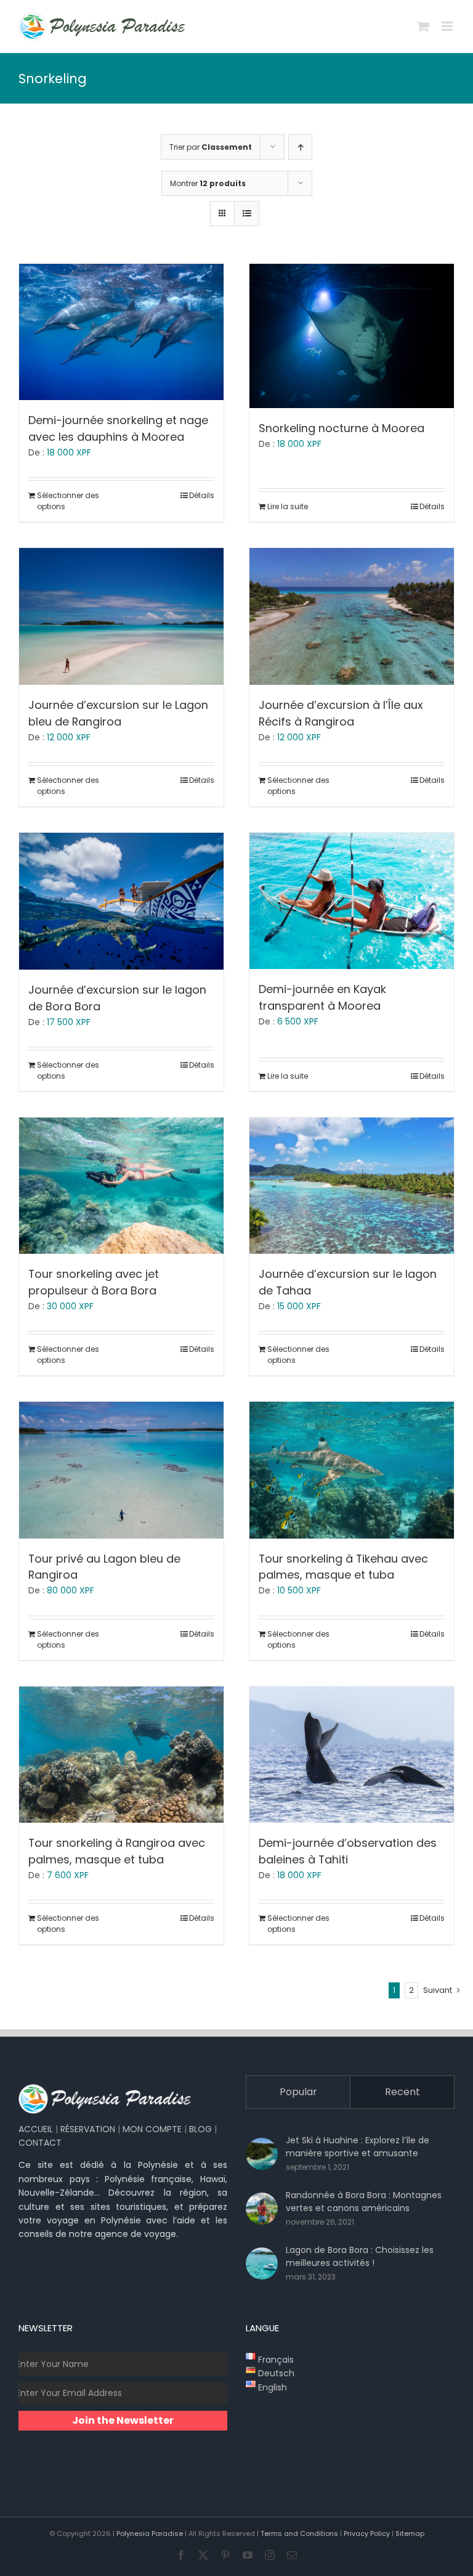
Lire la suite (288, 506)
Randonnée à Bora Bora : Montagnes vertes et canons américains (364, 2202)
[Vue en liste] (247, 214)
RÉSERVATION (88, 2129)
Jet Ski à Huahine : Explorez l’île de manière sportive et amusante (358, 2147)
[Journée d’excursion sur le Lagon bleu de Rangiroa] (121, 616)
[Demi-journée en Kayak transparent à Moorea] (352, 901)
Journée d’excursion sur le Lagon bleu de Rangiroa (118, 713)
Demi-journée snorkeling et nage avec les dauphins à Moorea (118, 428)
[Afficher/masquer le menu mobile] (448, 26)
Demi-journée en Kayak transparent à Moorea (322, 997)
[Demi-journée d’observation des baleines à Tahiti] (352, 1755)
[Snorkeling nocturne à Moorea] (352, 336)
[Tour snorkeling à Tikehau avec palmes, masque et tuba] (352, 1470)
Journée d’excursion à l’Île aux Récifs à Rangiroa (341, 713)
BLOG (200, 2129)
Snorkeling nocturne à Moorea (342, 428)
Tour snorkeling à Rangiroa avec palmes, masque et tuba (117, 1851)
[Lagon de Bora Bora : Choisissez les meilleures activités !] (262, 2263)
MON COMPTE (152, 2129)
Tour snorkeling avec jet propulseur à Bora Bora (94, 1282)
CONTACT (40, 2143)
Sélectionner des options (68, 501)
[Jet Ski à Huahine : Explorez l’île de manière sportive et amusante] (262, 2154)
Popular (298, 2092)
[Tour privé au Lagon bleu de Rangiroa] (121, 1470)
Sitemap (410, 2533)
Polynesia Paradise (150, 2533)
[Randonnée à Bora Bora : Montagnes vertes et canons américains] (262, 2209)
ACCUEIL (36, 2129)
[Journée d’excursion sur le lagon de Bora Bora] (121, 901)
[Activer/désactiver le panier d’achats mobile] (423, 26)
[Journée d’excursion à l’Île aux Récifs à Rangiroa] (352, 616)
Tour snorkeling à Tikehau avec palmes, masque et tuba (343, 1567)
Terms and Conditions (299, 2533)
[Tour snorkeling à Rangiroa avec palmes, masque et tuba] (121, 1755)
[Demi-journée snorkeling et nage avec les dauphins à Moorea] (121, 332)
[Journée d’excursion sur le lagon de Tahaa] (352, 1186)
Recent (402, 2092)
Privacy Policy (367, 2533)
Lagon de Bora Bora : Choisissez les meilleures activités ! (360, 2256)
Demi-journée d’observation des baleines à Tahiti (348, 1851)
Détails (202, 495)
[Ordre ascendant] (300, 147)
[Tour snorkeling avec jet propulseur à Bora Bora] (121, 1186)
